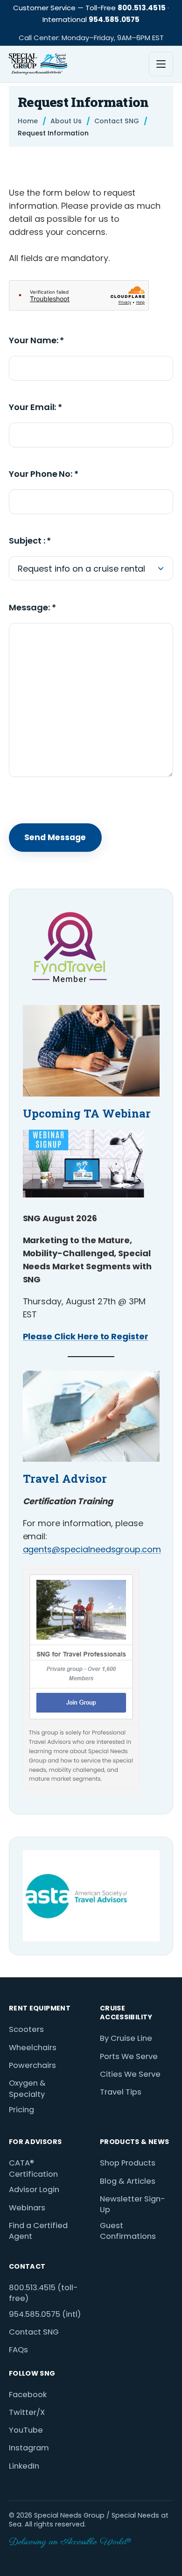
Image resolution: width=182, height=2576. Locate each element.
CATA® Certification (33, 2169)
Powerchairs (32, 2065)
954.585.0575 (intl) (45, 2314)
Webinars (27, 2208)
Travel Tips (121, 2092)
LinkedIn (24, 2466)
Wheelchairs (33, 2048)
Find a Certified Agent (38, 2231)
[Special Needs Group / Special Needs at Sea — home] (38, 64)
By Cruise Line (126, 2038)
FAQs (18, 2350)
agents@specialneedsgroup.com (92, 1549)
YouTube (26, 2430)
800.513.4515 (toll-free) (43, 2293)
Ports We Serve (129, 2056)
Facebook (28, 2395)
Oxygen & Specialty (27, 2089)
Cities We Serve (130, 2074)
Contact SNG (117, 121)
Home (28, 121)
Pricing (21, 2110)
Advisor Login (34, 2190)
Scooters (26, 2029)
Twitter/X (27, 2412)
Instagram (29, 2448)
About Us (66, 121)
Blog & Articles (128, 2181)
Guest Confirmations (128, 2231)
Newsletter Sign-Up (133, 2204)
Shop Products (128, 2163)
